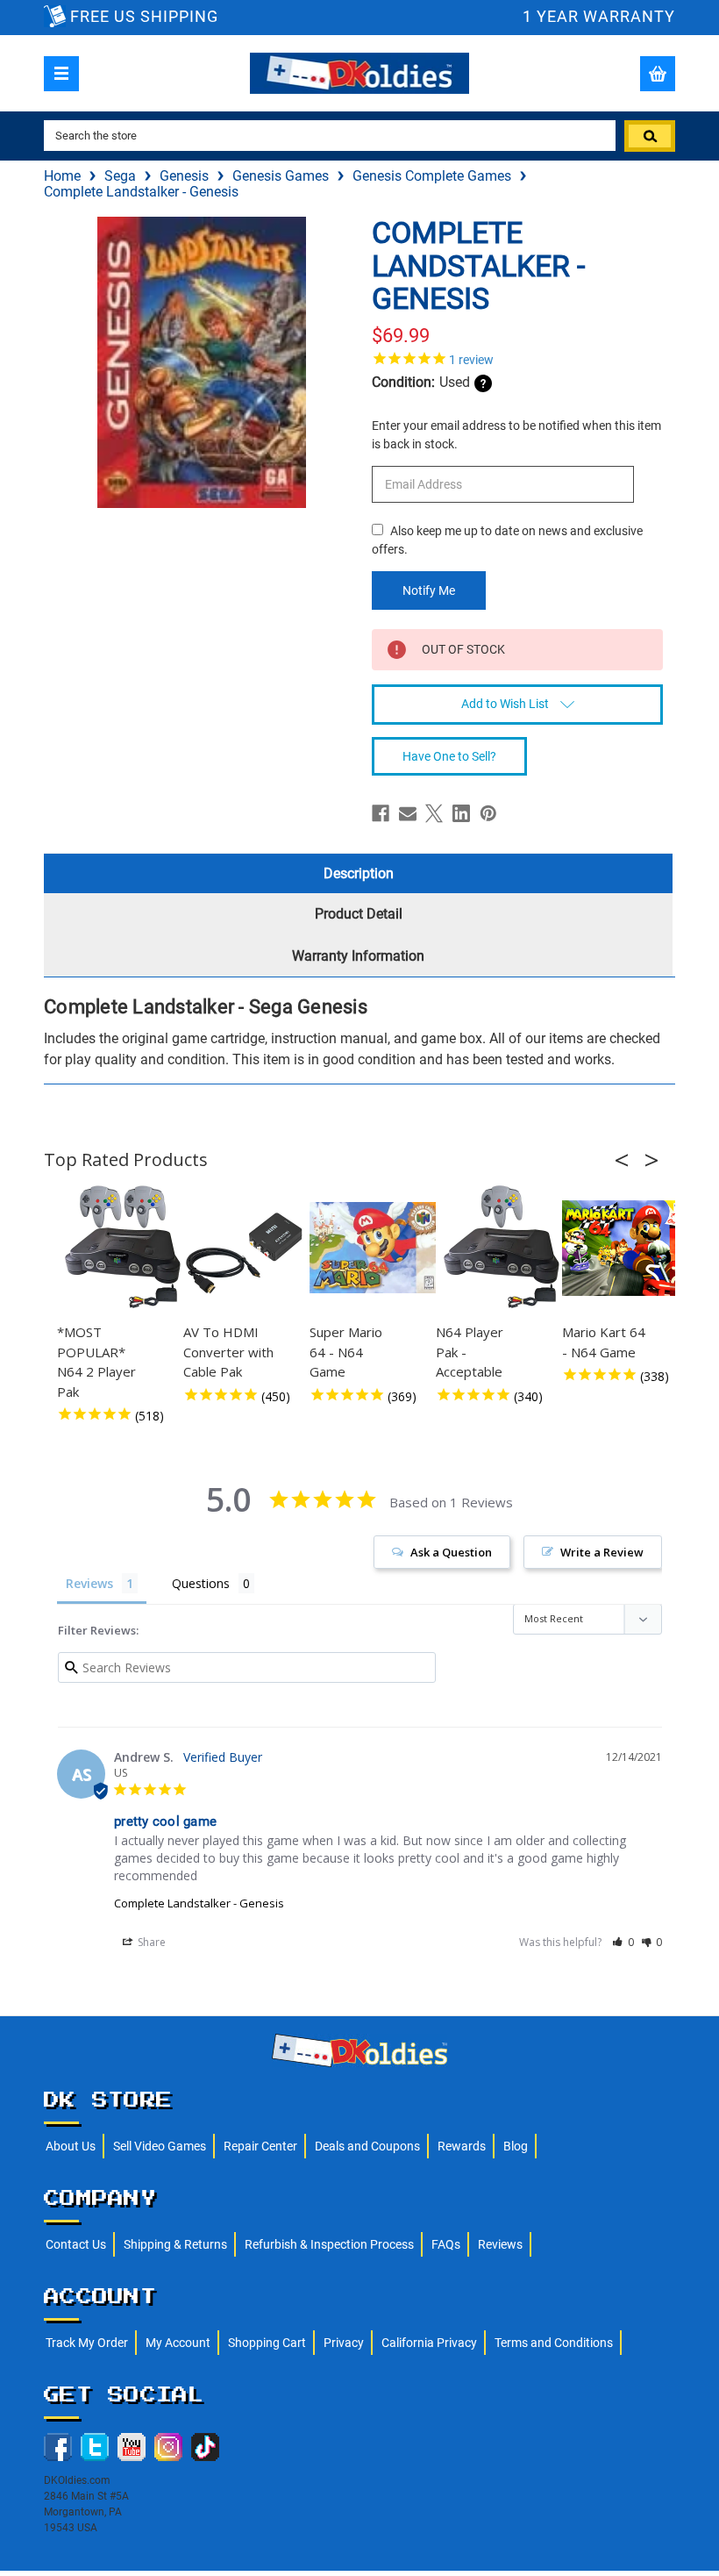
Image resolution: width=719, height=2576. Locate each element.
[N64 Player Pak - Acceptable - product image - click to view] (502, 1248)
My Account (178, 2343)
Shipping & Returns (175, 2244)
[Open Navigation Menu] (61, 74)
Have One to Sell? (449, 756)
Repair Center (260, 2146)
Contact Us (76, 2244)
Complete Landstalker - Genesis (199, 1903)
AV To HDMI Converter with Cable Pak (228, 1352)
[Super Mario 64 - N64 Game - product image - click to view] (375, 1248)
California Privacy (429, 2343)
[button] (627, 1160)
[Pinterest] (488, 813)
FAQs (446, 2244)
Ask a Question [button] (451, 1552)
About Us (71, 2146)
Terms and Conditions (554, 2343)
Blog (516, 2146)
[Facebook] (381, 813)
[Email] (408, 813)
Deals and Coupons (367, 2146)
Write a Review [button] (602, 1552)
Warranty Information (358, 956)
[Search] (650, 136)
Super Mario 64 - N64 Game (346, 1352)
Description (359, 873)
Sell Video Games (160, 2146)
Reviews (500, 2244)
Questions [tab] (201, 1583)
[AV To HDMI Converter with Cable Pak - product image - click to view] (249, 1248)
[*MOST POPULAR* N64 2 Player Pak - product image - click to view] (123, 1248)
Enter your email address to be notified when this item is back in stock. (516, 435)
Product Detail (359, 914)
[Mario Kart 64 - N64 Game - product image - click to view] (628, 1248)
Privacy (344, 2343)
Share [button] (150, 1942)
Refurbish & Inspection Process (329, 2244)
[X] (434, 813)
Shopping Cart (267, 2343)
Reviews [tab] (89, 1583)
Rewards (462, 2146)
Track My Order (87, 2343)
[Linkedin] (461, 813)
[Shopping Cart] (658, 74)
